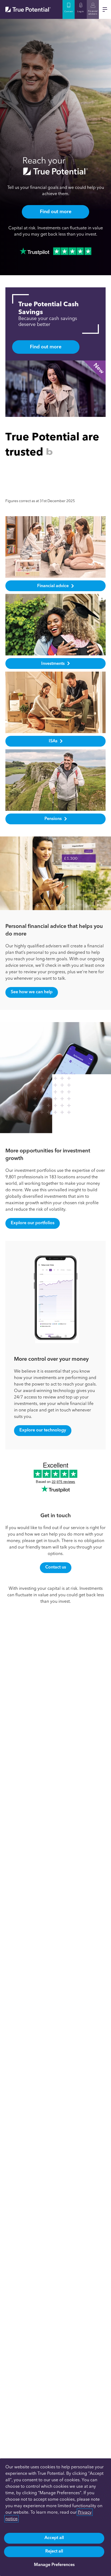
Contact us (56, 1567)
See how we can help (32, 992)
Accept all (54, 2538)
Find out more (56, 212)
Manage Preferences (54, 2565)
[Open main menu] (105, 9)
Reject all (54, 2551)
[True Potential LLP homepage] (28, 9)
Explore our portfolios (33, 1223)
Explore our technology (43, 1430)
